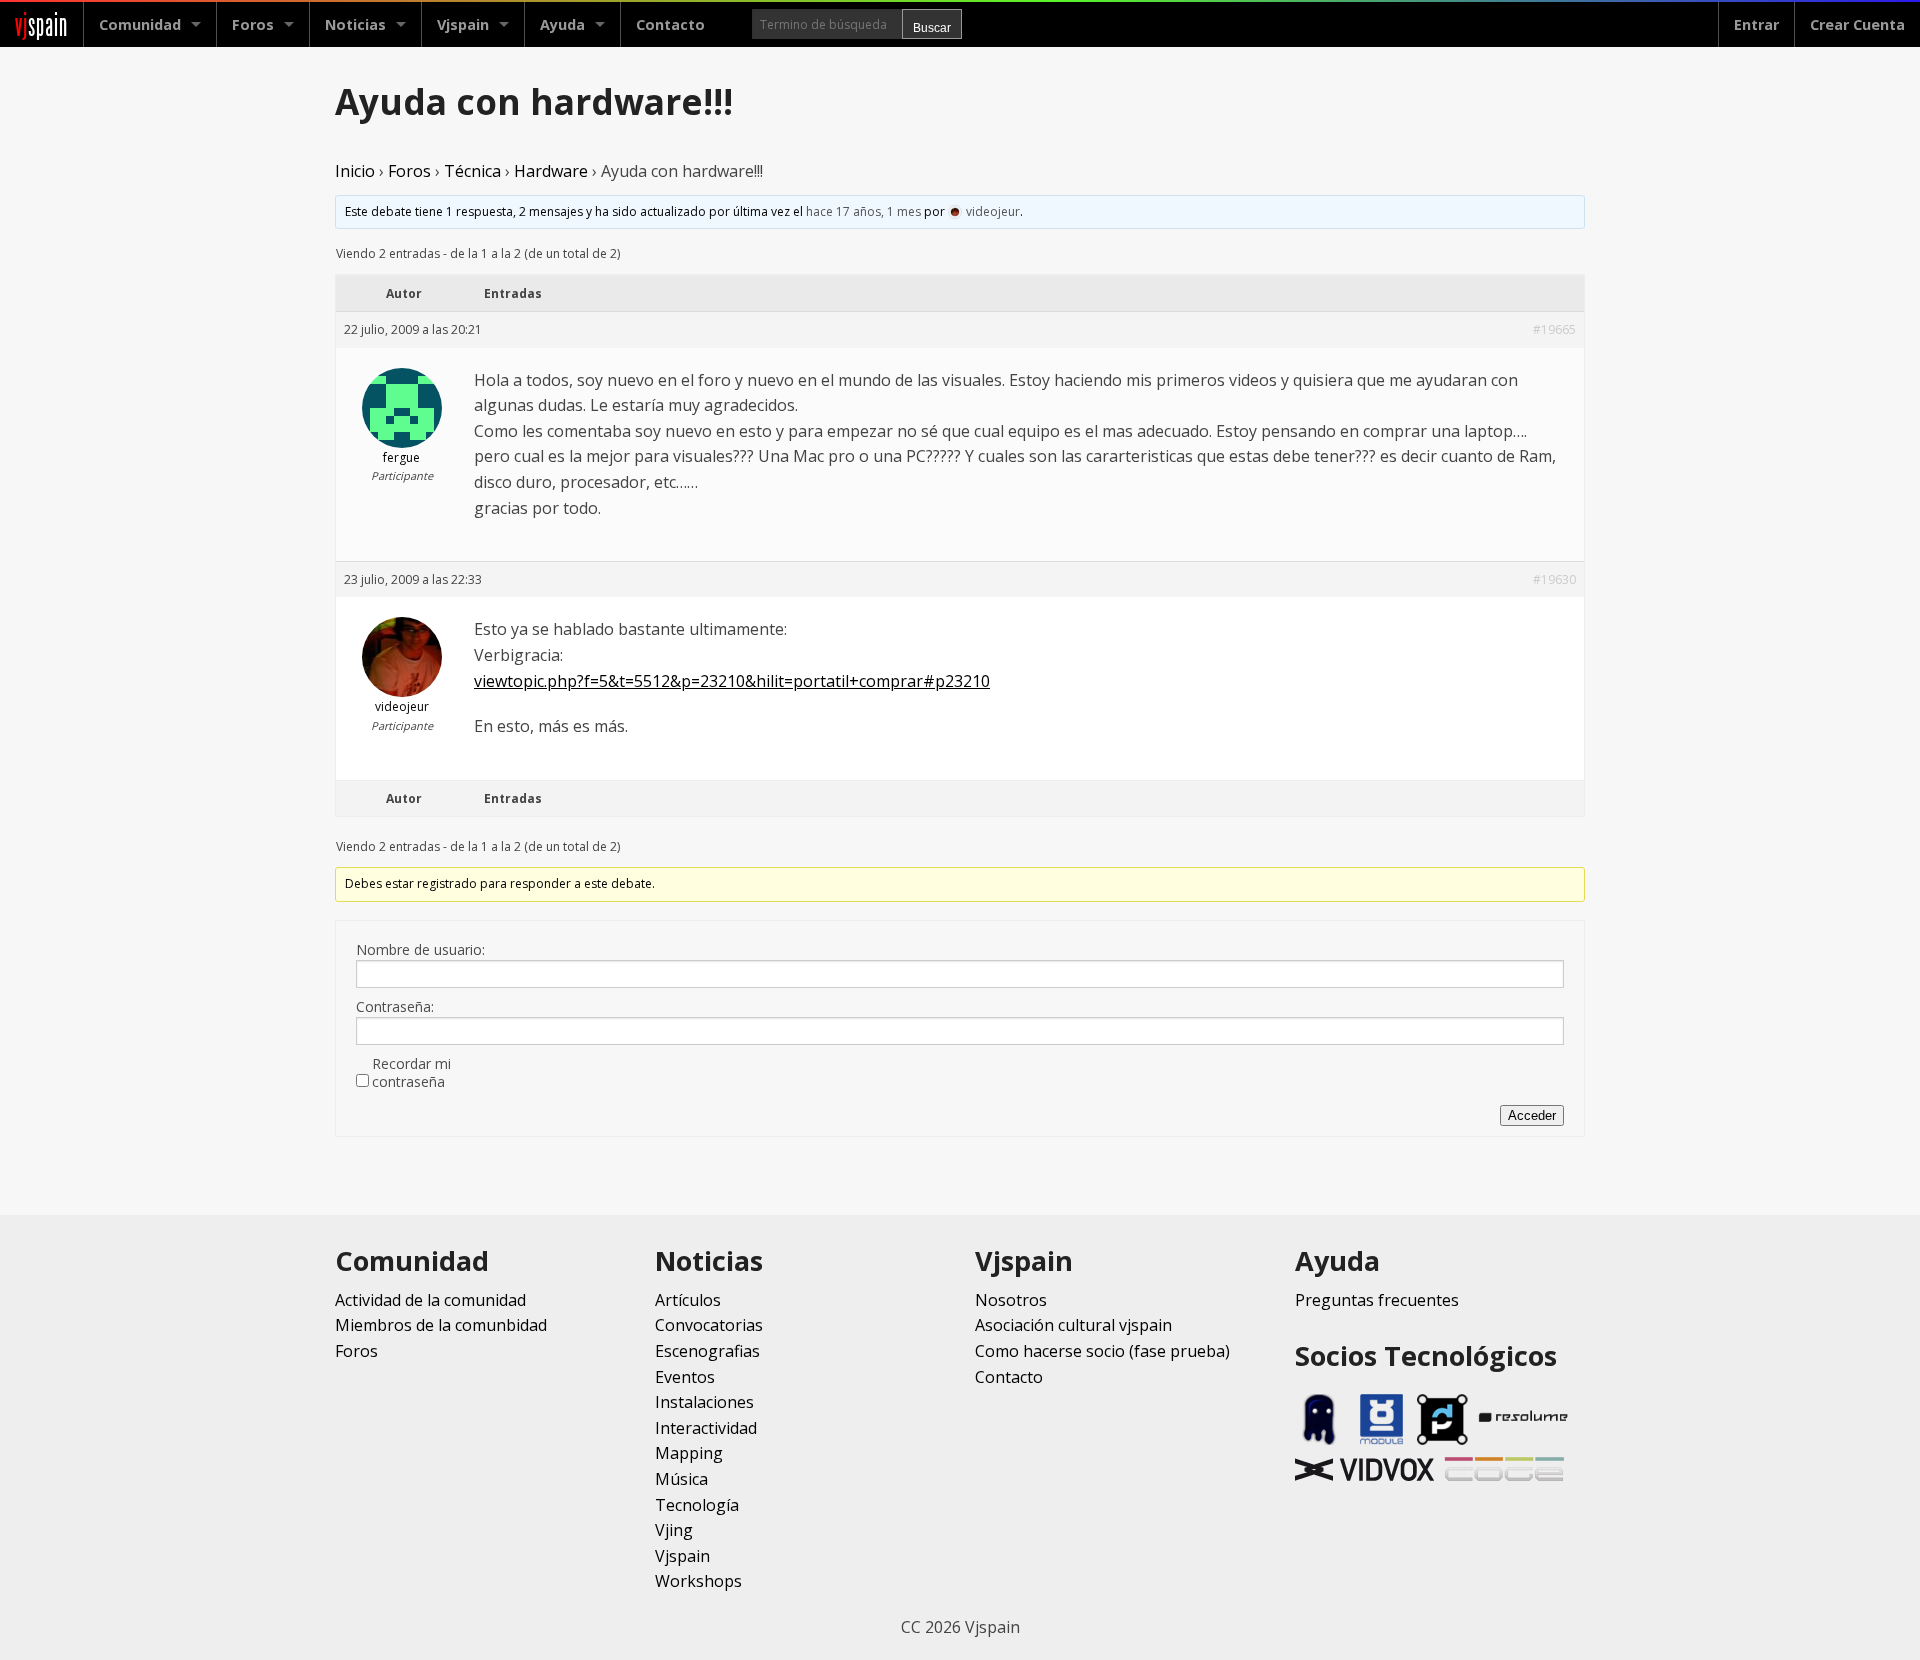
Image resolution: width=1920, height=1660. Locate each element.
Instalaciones (704, 1402)
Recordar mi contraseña (411, 1073)
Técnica (472, 171)
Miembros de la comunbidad (441, 1325)
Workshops (698, 1581)
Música (681, 1479)
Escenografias (707, 1351)
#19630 (1554, 579)
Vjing (674, 1530)
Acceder (1532, 1115)
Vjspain (682, 1556)
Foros (253, 24)
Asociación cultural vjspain (1073, 1325)
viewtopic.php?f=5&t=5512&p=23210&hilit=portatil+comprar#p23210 (732, 681)
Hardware (551, 171)
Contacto (670, 24)
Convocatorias (709, 1325)
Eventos (685, 1377)
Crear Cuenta (1857, 24)
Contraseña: (395, 1007)
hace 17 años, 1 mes (863, 211)
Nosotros (1011, 1300)
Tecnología (697, 1505)
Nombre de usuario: (420, 950)
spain (41, 24)
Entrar (1756, 24)
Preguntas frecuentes (1377, 1300)
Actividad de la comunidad (430, 1300)
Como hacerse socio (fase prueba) (1102, 1351)
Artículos (688, 1300)
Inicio (355, 171)
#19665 (1554, 329)
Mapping (689, 1453)
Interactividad (706, 1428)
